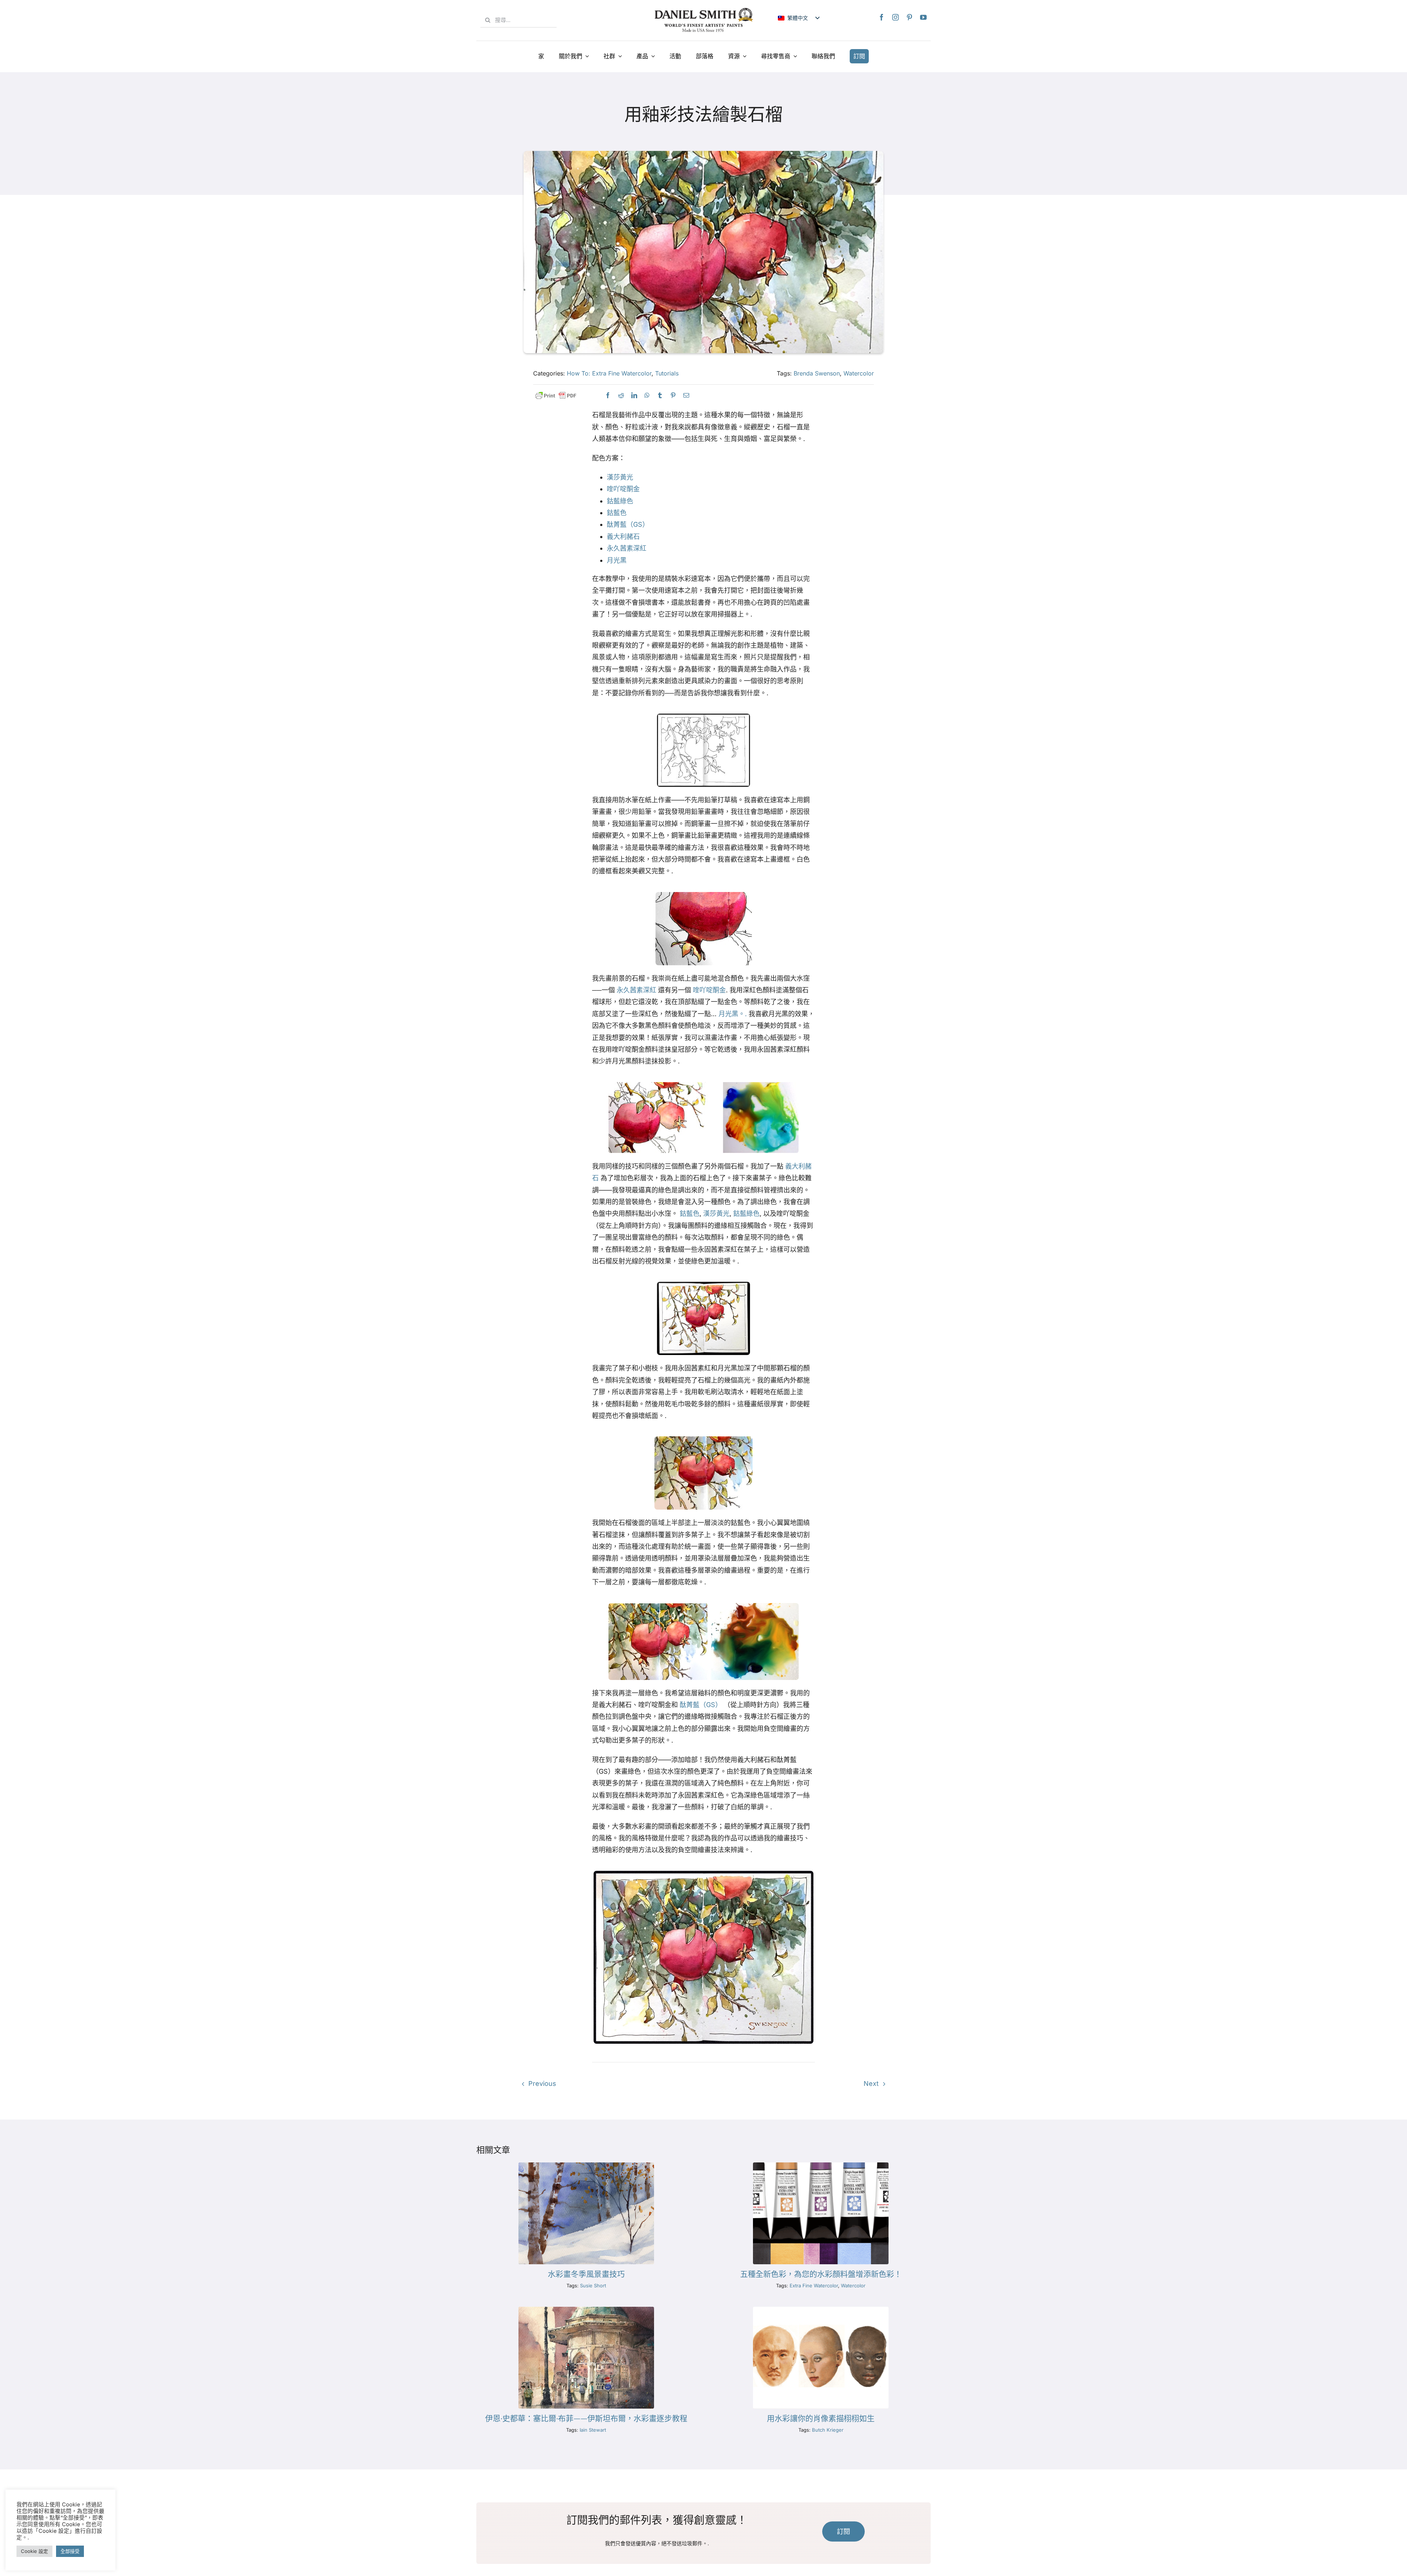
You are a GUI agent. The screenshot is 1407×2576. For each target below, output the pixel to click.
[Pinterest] (909, 17)
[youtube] (923, 17)
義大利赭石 (623, 536)
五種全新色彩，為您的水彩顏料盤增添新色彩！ (821, 2274)
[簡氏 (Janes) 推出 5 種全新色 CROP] (821, 2166)
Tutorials (667, 373)
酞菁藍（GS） (628, 524)
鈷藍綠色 (620, 501)
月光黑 (617, 560)
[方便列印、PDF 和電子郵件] (556, 396)
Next (871, 2083)
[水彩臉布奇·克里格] (821, 2310)
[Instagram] (895, 17)
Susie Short (593, 2286)
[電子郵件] (686, 395)
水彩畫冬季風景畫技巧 (586, 2274)
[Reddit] (621, 395)
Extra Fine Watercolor (814, 2286)
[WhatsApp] (647, 395)
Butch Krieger (828, 2430)
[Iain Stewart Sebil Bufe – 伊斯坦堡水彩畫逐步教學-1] (586, 2310)
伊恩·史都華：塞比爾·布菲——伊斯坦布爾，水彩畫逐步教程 (586, 2418)
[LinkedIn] (634, 395)
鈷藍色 (617, 513)
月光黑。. (733, 1014)
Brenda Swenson (817, 373)
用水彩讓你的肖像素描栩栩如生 (821, 2418)
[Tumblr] (660, 395)
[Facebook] (882, 17)
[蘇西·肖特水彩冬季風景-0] (586, 2166)
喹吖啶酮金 (623, 489)
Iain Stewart (593, 2430)
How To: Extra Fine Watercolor (609, 373)
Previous (542, 2083)
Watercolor (859, 373)
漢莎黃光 (620, 477)
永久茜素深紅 (627, 548)
